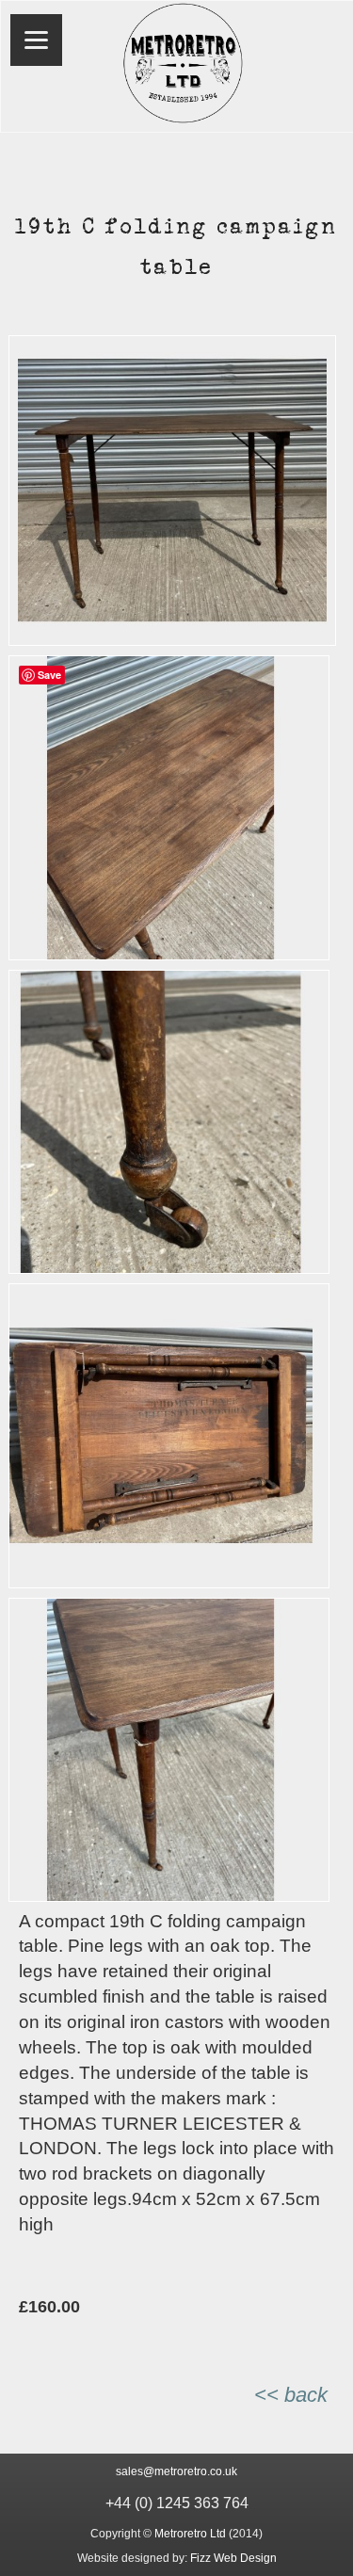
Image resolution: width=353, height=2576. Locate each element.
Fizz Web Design (233, 2558)
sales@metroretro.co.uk (176, 2471)
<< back (291, 2395)
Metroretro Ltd (190, 2534)
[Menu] (36, 40)
